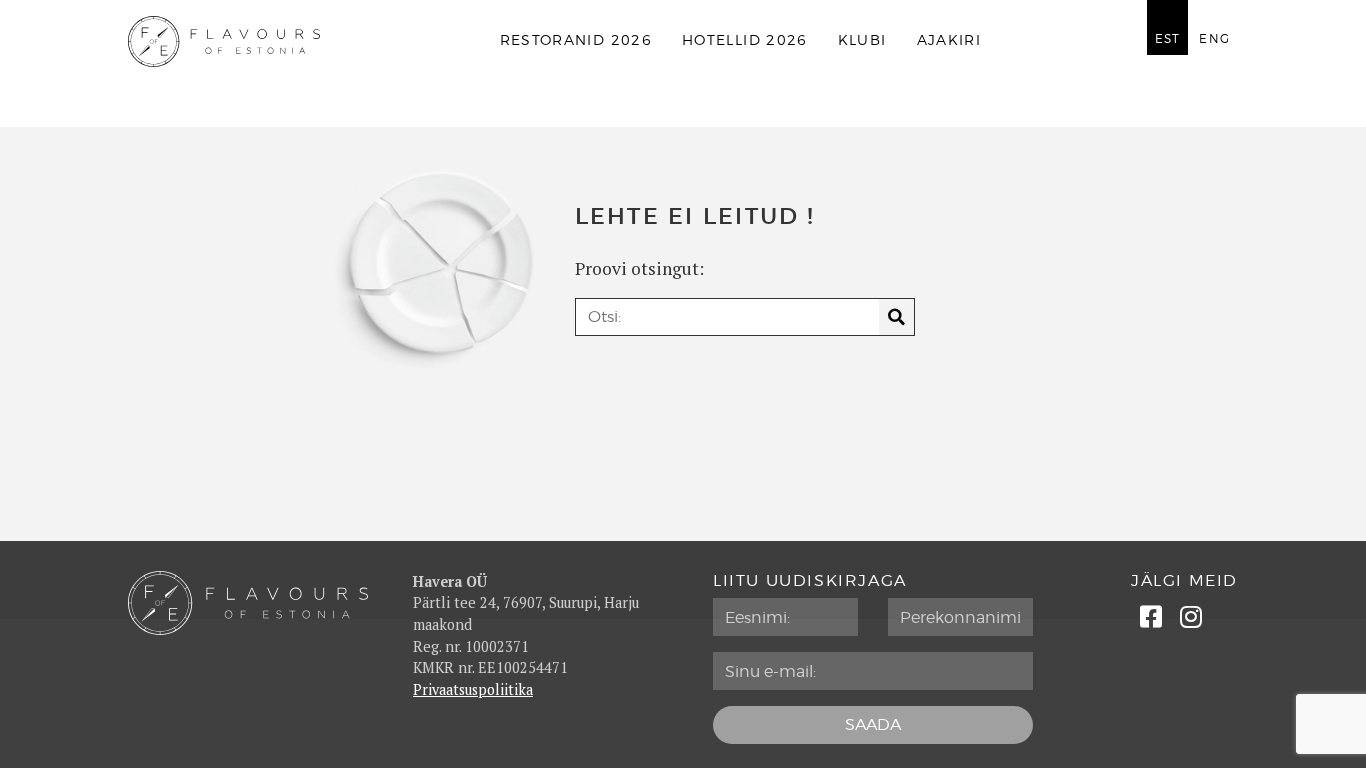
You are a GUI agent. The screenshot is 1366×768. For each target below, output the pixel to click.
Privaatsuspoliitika (473, 689)
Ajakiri (949, 41)
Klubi (862, 41)
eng (1214, 39)
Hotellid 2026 (745, 41)
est (1168, 39)
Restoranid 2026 (576, 41)
